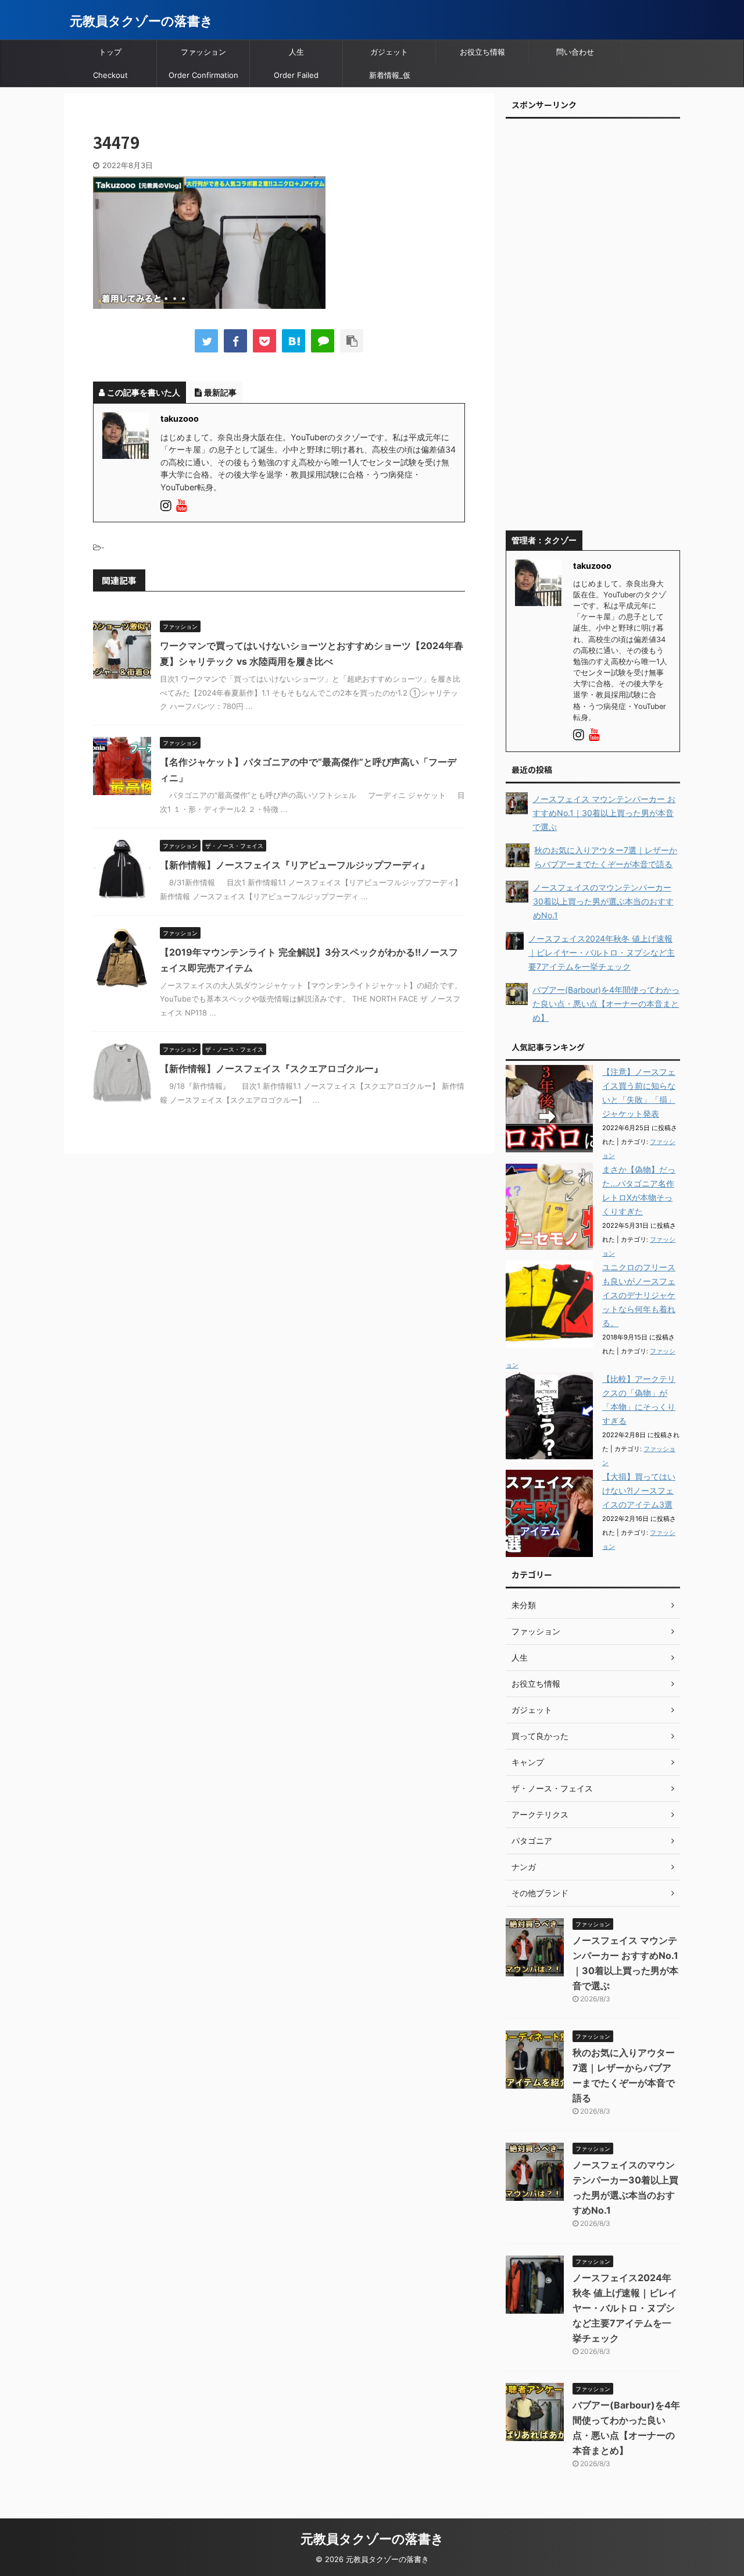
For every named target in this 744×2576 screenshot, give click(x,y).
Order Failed (296, 75)
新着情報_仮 (390, 75)
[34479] (294, 341)
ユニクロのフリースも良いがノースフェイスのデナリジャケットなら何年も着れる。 (639, 1295)
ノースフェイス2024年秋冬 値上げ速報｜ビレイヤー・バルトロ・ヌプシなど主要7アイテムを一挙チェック (625, 2308)
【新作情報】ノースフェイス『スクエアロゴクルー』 (271, 1068)
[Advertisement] (593, 329)
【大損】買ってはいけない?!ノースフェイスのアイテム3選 (639, 1490)
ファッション (203, 52)
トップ (110, 52)
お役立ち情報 (482, 52)
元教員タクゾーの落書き (142, 21)
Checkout (110, 75)
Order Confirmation (203, 75)
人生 (296, 52)
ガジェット (389, 52)
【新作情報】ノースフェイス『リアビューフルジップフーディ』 (295, 865)
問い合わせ (575, 52)
